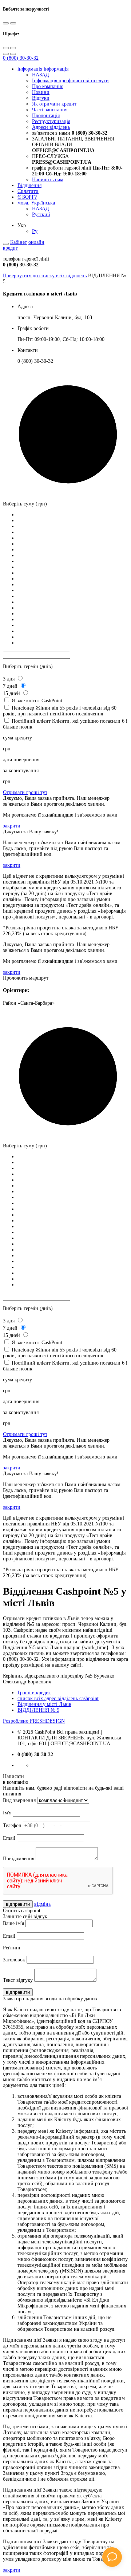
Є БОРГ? (27, 197)
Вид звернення (19, 1800)
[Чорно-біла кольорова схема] (6, 23)
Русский (41, 215)
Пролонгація (46, 116)
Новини (41, 92)
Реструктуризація (51, 121)
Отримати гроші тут (25, 792)
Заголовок (14, 1960)
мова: (36, 203)
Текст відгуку (18, 1980)
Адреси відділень (51, 127)
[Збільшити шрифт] (6, 48)
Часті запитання (50, 110)
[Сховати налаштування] (13, 54)
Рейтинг (12, 1948)
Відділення (29, 185)
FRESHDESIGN (34, 1721)
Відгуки (41, 98)
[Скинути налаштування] (6, 54)
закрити (12, 826)
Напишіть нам (48, 180)
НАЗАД (41, 75)
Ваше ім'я (13, 1923)
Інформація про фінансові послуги (70, 81)
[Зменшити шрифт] (13, 48)
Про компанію (48, 86)
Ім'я (7, 1813)
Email (9, 1838)
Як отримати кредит (54, 104)
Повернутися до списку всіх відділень (45, 276)
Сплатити (28, 191)
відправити (18, 1904)
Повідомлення (19, 1859)
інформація (30, 69)
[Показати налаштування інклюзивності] (6, 244)
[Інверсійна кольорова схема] (13, 23)
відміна (42, 1904)
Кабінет (19, 242)
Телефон (12, 1825)
